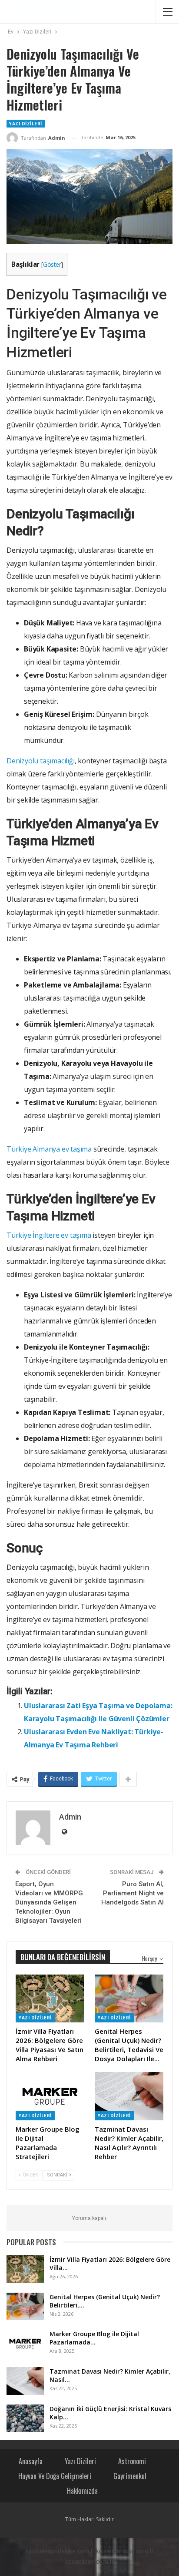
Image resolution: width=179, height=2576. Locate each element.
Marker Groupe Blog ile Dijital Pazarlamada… (94, 2338)
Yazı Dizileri (26, 124)
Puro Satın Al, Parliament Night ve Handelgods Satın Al (133, 1893)
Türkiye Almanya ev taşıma (49, 1149)
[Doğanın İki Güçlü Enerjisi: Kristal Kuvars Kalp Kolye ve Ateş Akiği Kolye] (25, 2418)
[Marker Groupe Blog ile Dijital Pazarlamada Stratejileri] (50, 2096)
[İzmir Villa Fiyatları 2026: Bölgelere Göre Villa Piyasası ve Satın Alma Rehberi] (50, 1999)
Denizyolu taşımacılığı (41, 761)
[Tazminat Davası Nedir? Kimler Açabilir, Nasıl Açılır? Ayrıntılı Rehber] (129, 2096)
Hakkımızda (82, 2491)
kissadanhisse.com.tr (125, 2551)
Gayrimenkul (130, 2476)
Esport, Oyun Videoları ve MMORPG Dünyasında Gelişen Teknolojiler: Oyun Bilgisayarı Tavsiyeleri (49, 1902)
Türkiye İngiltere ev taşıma (49, 1235)
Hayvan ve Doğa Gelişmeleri (55, 2476)
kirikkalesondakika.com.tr (60, 2551)
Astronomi (132, 2461)
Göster (52, 264)
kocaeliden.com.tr (89, 2562)
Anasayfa (31, 2461)
